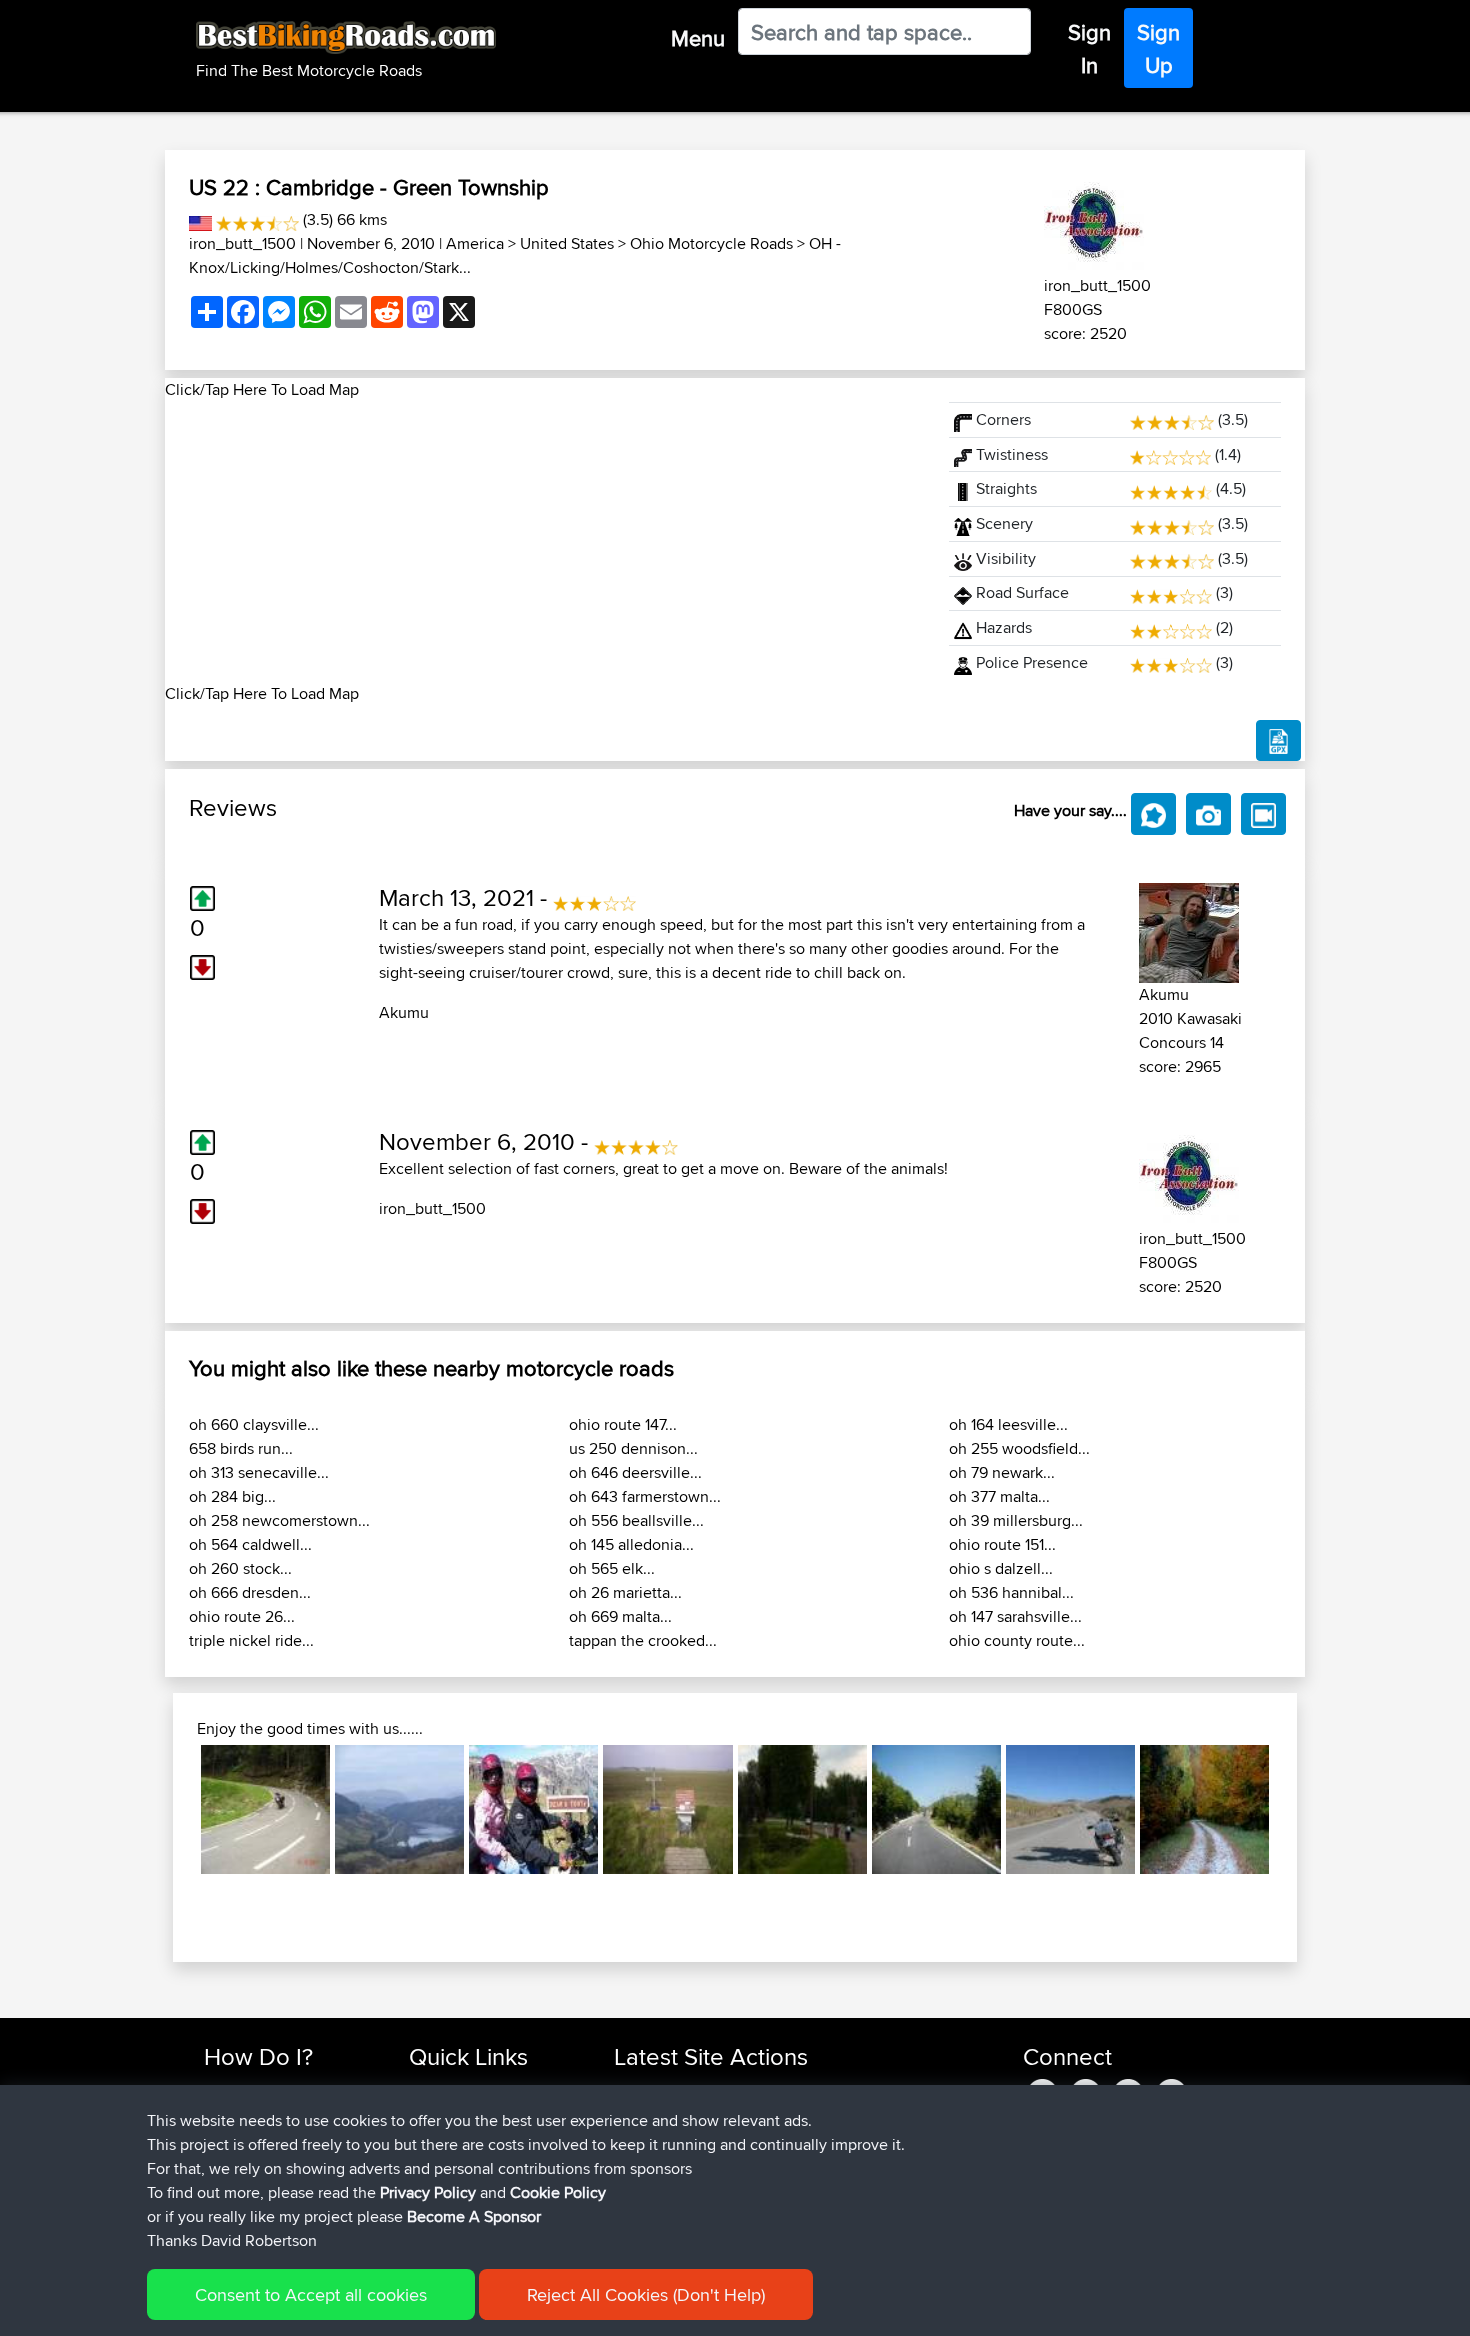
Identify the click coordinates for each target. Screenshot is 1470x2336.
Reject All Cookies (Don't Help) (646, 2294)
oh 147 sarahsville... (1015, 1616)
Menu (698, 38)
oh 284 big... (232, 1496)
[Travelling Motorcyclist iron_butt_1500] (1094, 220)
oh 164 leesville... (1008, 1424)
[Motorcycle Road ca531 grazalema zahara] (1070, 1809)
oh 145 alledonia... (631, 1544)
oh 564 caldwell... (250, 1544)
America (475, 243)
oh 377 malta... (999, 1496)
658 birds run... (241, 1448)
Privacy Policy (428, 2192)
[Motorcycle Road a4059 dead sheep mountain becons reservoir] (399, 1809)
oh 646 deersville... (635, 1472)
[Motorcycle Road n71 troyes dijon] (802, 1809)
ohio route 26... (242, 1616)
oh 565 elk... (612, 1568)
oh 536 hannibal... (1011, 1592)
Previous (171, 1810)
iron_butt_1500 (242, 243)
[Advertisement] (545, 542)
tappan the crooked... (643, 1640)
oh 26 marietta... (625, 1592)
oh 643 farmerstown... (645, 1496)
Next (1299, 1810)
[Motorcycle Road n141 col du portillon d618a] (265, 1809)
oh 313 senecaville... (259, 1472)
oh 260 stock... (240, 1568)
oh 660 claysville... (254, 1424)
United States (567, 243)
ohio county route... (1017, 1640)
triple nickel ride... (251, 1640)
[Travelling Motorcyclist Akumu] (1189, 929)
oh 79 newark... (1002, 1472)
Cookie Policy (558, 2192)
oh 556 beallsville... (636, 1520)
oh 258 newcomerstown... (279, 1520)
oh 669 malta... (620, 1616)
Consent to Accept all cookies (311, 2294)
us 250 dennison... (633, 1448)
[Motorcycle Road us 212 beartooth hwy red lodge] (533, 1809)
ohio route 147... (623, 1424)
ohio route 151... (1002, 1544)
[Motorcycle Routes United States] (200, 219)
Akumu (404, 1012)
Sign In (1089, 48)
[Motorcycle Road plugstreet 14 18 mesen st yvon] (667, 1809)
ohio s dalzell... (1001, 1568)
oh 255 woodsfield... (1019, 1448)
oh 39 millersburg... (1016, 1520)
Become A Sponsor (474, 2216)
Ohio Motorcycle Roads (711, 243)
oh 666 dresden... (250, 1592)
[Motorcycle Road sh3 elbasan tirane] (936, 1809)
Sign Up (1158, 48)
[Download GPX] (1278, 741)
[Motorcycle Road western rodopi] (1204, 1809)
